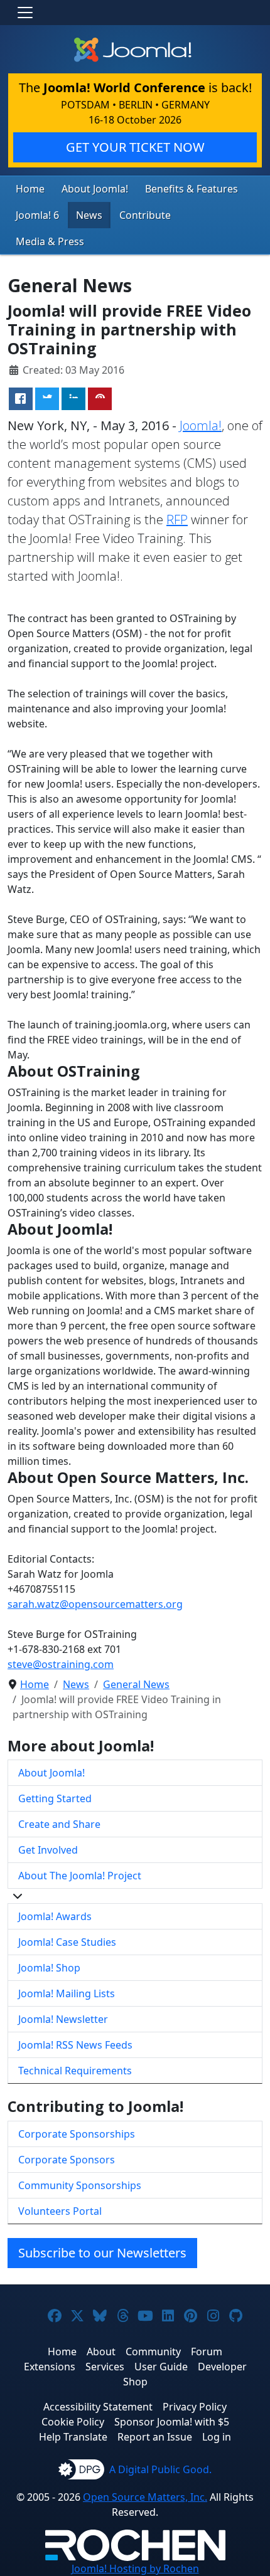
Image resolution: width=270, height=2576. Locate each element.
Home (30, 189)
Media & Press (50, 241)
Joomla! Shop (49, 1968)
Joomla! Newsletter (63, 2019)
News (89, 215)
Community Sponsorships (80, 2185)
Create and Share (59, 1824)
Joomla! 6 (37, 215)
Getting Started (55, 1798)
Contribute (145, 215)
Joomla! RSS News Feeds (75, 2045)
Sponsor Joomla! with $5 (172, 2422)
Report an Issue (155, 2437)
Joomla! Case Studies (67, 1942)
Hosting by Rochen (135, 2568)
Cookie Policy (73, 2422)
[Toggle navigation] (25, 13)
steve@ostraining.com (61, 1664)
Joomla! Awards (55, 1916)
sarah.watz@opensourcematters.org (95, 1604)
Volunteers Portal (60, 2211)
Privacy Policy (195, 2407)
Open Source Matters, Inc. (145, 2497)
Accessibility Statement (98, 2407)
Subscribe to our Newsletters (102, 2253)
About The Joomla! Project (80, 1876)
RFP (177, 520)
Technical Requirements (75, 2071)
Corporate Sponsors (67, 2160)
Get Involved (48, 1850)
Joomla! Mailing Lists (67, 1993)
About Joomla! (95, 189)
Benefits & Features (192, 189)
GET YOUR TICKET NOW (135, 147)
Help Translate (73, 2437)
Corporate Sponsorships (77, 2134)
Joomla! (201, 425)
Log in (217, 2437)
